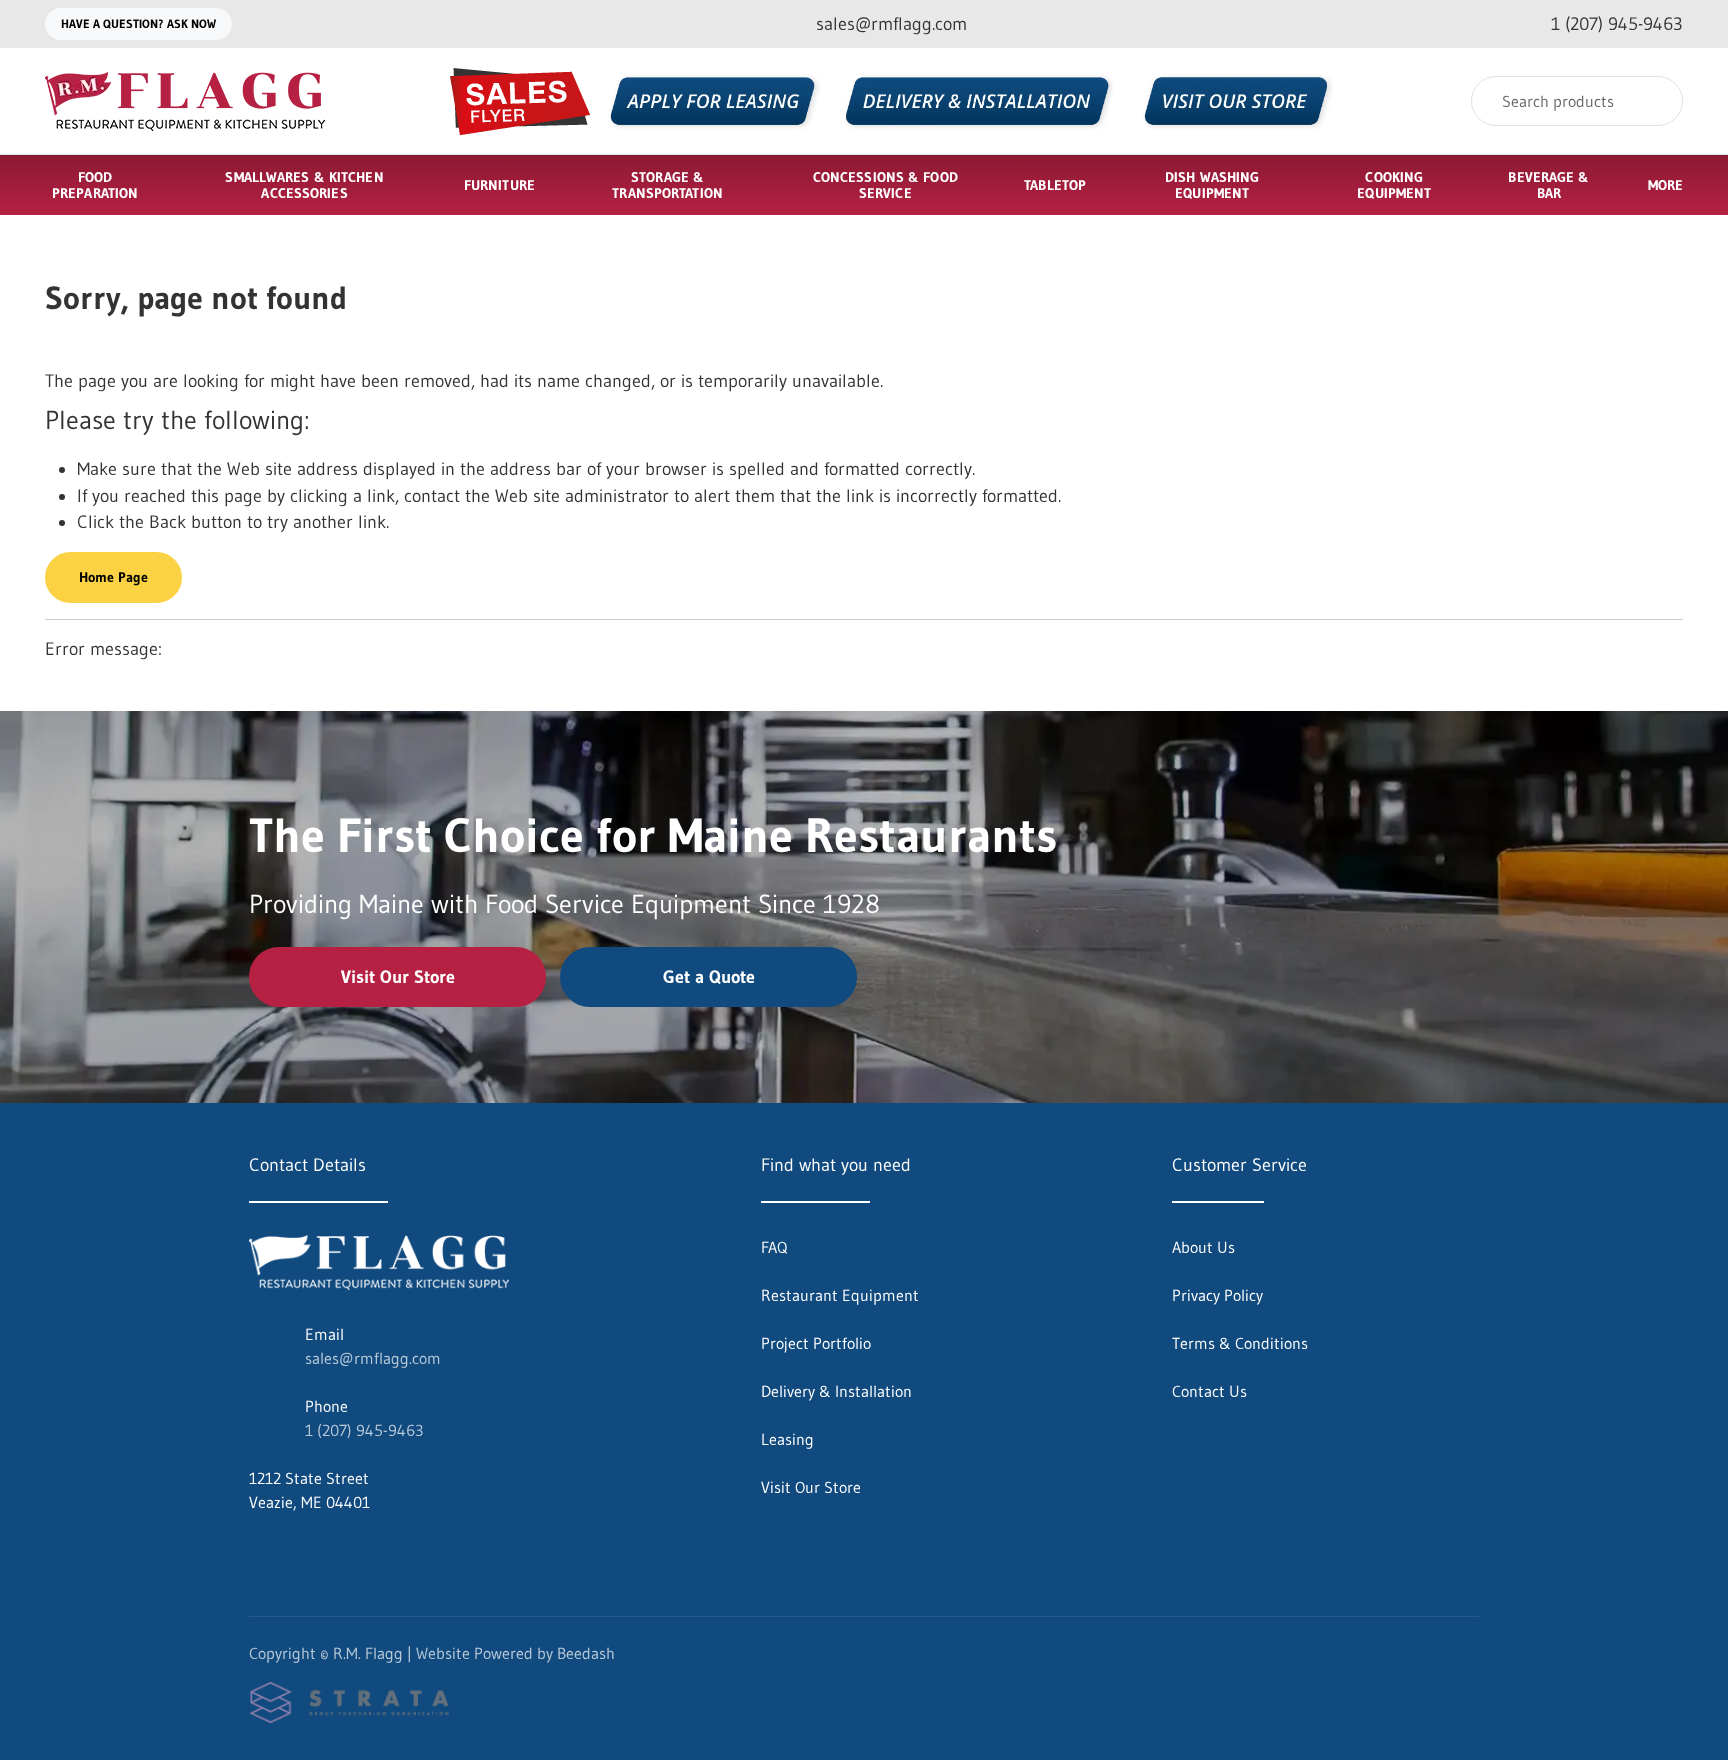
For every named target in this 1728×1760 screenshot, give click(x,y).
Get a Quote (709, 977)
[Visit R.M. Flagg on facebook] (258, 1550)
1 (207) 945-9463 (364, 1430)
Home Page (113, 577)
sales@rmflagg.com (373, 1358)
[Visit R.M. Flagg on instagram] (300, 1550)
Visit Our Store (398, 977)
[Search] (1654, 101)
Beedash (586, 1653)
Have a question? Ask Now (138, 23)
